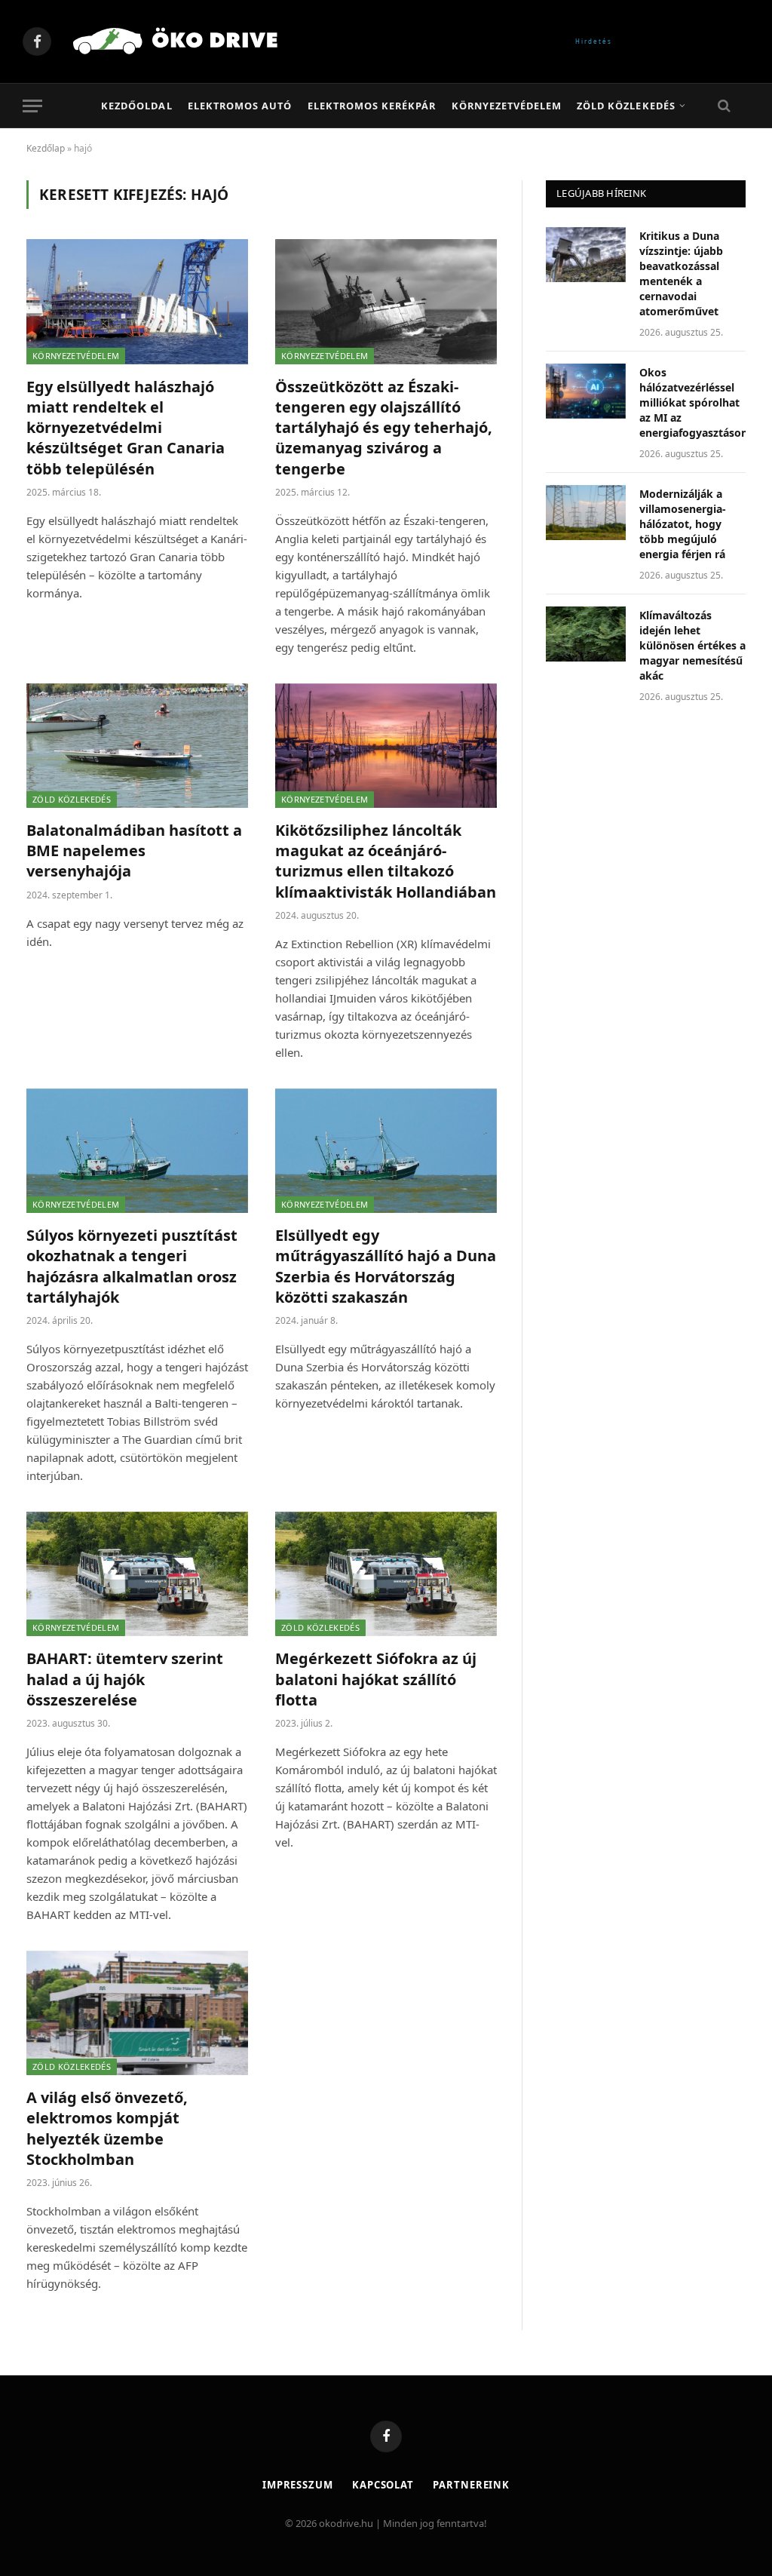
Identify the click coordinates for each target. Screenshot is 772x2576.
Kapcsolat (383, 2485)
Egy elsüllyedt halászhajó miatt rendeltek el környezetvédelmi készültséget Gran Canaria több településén (126, 428)
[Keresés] (723, 106)
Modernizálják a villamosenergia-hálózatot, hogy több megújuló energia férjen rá (683, 524)
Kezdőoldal (136, 106)
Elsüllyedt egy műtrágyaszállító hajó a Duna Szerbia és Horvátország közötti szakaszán (386, 1266)
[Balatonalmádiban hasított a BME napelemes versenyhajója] (137, 746)
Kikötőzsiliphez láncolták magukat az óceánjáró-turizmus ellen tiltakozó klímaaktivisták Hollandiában (386, 861)
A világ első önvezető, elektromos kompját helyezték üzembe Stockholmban (107, 2128)
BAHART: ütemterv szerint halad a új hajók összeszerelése (125, 1679)
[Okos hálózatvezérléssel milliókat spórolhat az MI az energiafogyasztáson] (586, 391)
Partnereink (471, 2485)
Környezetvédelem (507, 106)
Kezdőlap (46, 148)
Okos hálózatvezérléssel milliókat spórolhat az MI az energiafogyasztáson (694, 402)
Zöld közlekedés (626, 106)
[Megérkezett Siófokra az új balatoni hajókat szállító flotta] (386, 1574)
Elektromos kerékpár (372, 106)
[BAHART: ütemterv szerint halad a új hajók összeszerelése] (137, 1574)
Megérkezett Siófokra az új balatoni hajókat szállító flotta (376, 1679)
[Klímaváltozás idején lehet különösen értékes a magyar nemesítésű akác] (586, 634)
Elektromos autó (240, 106)
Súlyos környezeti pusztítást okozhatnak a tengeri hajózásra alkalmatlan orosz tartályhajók (132, 1266)
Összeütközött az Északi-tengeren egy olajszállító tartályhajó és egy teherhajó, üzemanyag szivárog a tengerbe (384, 428)
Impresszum (298, 2485)
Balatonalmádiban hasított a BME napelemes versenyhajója (134, 850)
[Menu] (32, 106)
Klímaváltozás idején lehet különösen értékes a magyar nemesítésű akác (692, 645)
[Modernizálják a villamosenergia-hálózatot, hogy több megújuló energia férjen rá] (586, 513)
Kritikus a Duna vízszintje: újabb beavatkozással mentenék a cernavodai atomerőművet (681, 273)
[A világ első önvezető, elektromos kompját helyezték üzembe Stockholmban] (137, 2013)
